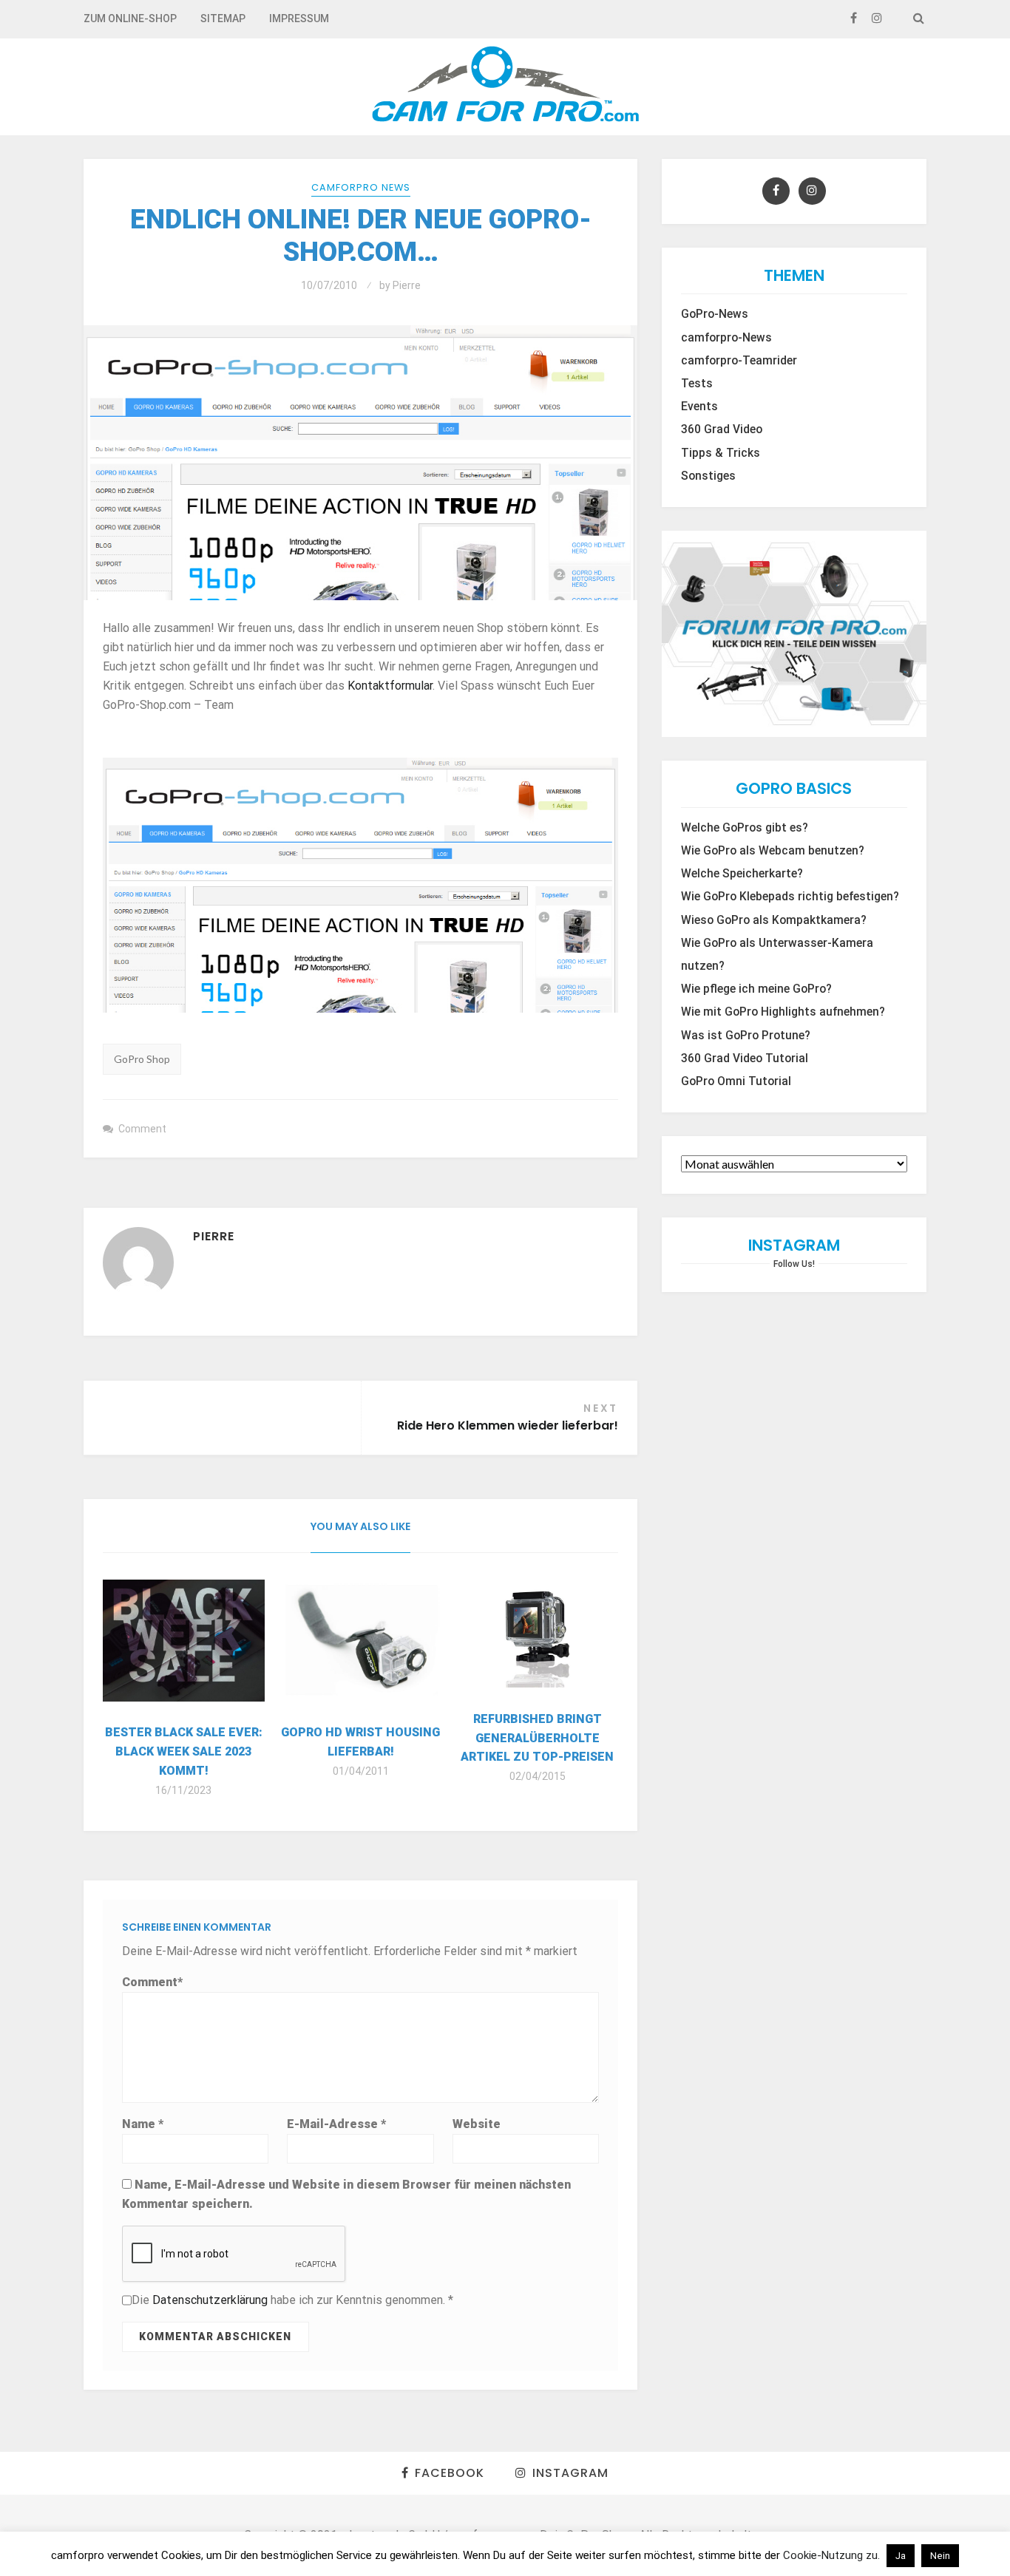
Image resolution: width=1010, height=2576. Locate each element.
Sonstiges (708, 476)
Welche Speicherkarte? (742, 874)
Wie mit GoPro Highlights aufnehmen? (783, 1012)
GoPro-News (715, 314)
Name (143, 2124)
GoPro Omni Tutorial (736, 1081)
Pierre (407, 285)
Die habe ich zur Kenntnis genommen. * (292, 2300)
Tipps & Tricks (721, 453)
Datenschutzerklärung (211, 2300)
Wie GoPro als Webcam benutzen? (773, 851)
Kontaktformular (390, 686)
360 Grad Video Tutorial (745, 1058)
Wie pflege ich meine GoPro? (756, 989)
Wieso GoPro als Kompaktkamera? (774, 920)
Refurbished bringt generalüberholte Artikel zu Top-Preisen (537, 1738)
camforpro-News (726, 338)
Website (477, 2124)
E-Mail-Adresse (336, 2124)
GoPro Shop (142, 1059)
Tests (697, 384)
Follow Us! (794, 1264)
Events (699, 407)
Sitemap (223, 18)
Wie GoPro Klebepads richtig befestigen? (790, 897)
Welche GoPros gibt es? (745, 828)
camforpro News (361, 187)
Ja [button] (901, 2556)
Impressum (299, 18)
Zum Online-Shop (130, 18)
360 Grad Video (722, 429)
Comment (142, 1129)
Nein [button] (940, 2556)
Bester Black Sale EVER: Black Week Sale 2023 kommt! (184, 1751)
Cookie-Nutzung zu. (833, 2555)
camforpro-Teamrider (739, 361)
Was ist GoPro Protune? (746, 1036)
